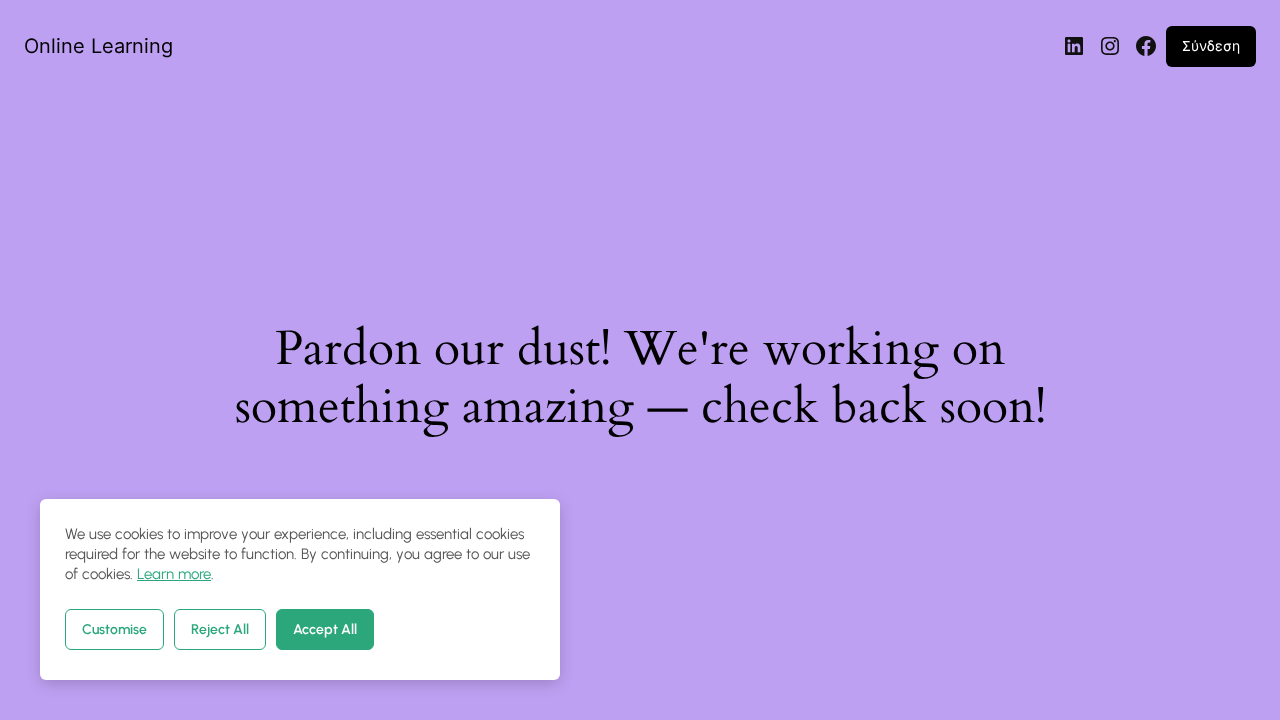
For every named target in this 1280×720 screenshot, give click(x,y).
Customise (114, 629)
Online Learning (98, 46)
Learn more (174, 574)
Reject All (220, 629)
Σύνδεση (1211, 45)
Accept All (325, 629)
